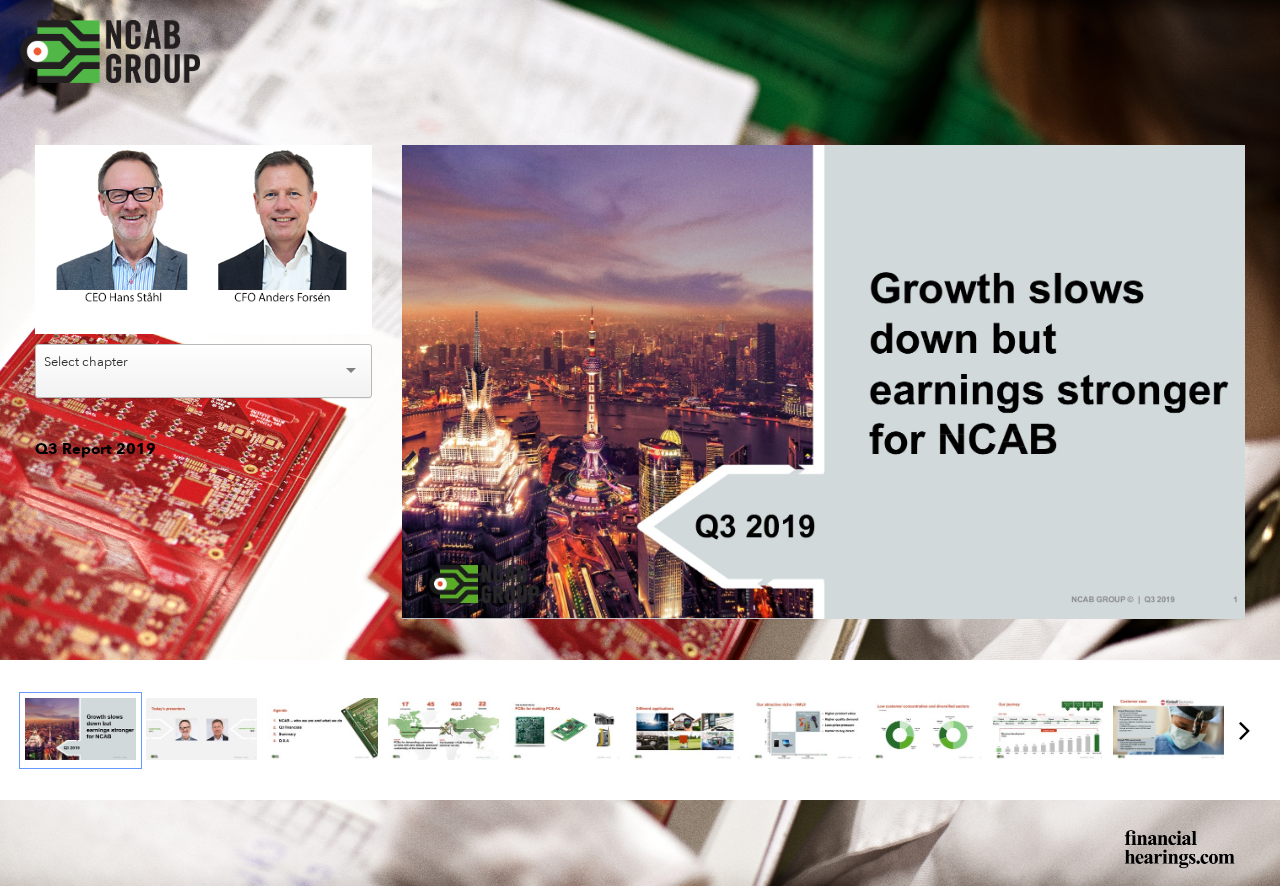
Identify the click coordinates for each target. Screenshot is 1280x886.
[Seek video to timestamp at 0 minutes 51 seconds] (564, 730)
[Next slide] (1228, 373)
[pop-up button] (312, 304)
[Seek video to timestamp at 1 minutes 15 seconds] (685, 730)
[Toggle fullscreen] (1230, 160)
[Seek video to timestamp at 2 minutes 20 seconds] (805, 730)
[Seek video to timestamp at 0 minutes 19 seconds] (443, 730)
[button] (206, 242)
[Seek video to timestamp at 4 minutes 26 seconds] (1168, 730)
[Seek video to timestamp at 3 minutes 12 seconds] (1047, 730)
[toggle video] (282, 304)
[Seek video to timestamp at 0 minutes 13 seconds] (322, 730)
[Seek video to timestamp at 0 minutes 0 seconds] (80, 730)
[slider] (204, 274)
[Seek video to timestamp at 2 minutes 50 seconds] (926, 730)
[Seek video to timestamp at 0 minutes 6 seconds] (201, 730)
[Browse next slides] (1244, 730)
